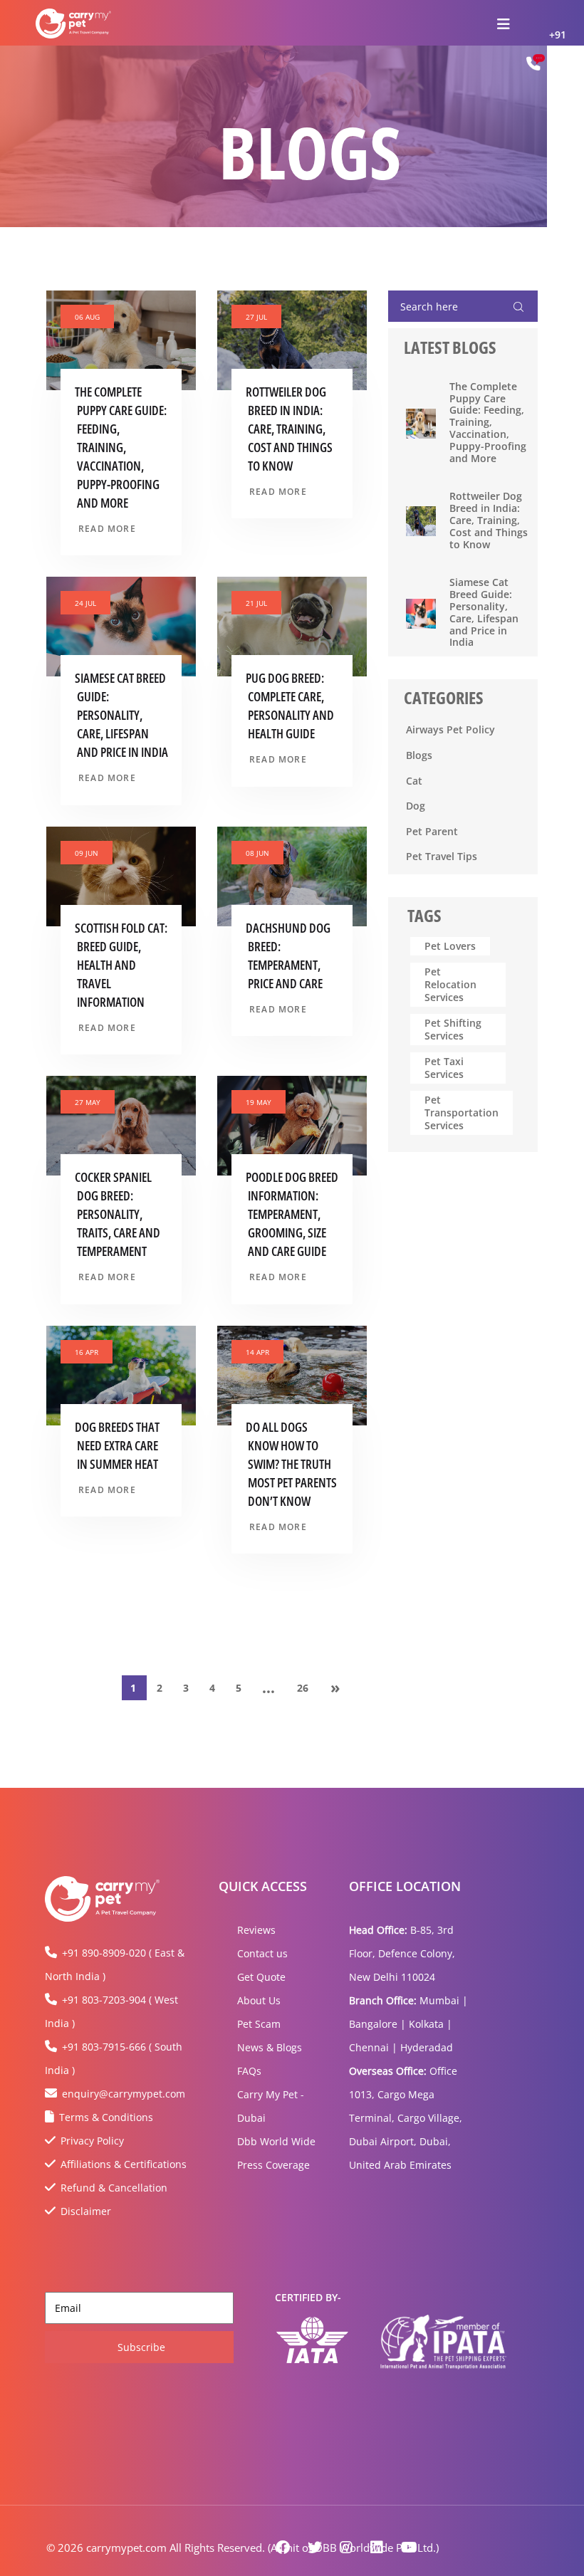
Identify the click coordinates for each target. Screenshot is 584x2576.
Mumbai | (444, 2000)
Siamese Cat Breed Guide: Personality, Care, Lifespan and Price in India (121, 715)
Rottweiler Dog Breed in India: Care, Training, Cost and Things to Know (289, 429)
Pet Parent (432, 831)
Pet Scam (259, 2024)
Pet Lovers (450, 946)
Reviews (256, 1930)
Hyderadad (427, 2047)
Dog (416, 806)
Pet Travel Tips (442, 856)
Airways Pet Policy (450, 729)
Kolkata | (431, 2024)
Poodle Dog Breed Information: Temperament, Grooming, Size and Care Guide (292, 1214)
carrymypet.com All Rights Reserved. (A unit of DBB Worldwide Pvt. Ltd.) (262, 2548)
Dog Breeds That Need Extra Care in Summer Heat (117, 1445)
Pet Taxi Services (444, 1068)
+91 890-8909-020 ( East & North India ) (115, 1964)
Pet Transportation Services (462, 1112)
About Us (259, 2000)
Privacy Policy (92, 2141)
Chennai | (373, 2047)
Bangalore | (377, 2024)
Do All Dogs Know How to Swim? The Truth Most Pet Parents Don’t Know (291, 1464)
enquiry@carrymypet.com (124, 2094)
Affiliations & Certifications (124, 2164)
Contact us (262, 1953)
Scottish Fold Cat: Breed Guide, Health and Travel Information (121, 965)
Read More (107, 529)
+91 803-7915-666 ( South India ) (114, 2058)
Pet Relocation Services (450, 984)
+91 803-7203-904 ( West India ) (111, 2011)
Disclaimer (86, 2211)
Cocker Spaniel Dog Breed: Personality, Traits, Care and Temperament (118, 1214)
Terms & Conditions (106, 2117)
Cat (414, 781)
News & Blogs (270, 2047)
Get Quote (261, 1977)
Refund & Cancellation (114, 2188)
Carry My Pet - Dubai (271, 2106)
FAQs (249, 2071)
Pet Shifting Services (453, 1029)
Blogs (419, 755)
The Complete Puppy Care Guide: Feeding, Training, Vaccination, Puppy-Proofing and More (121, 447)
